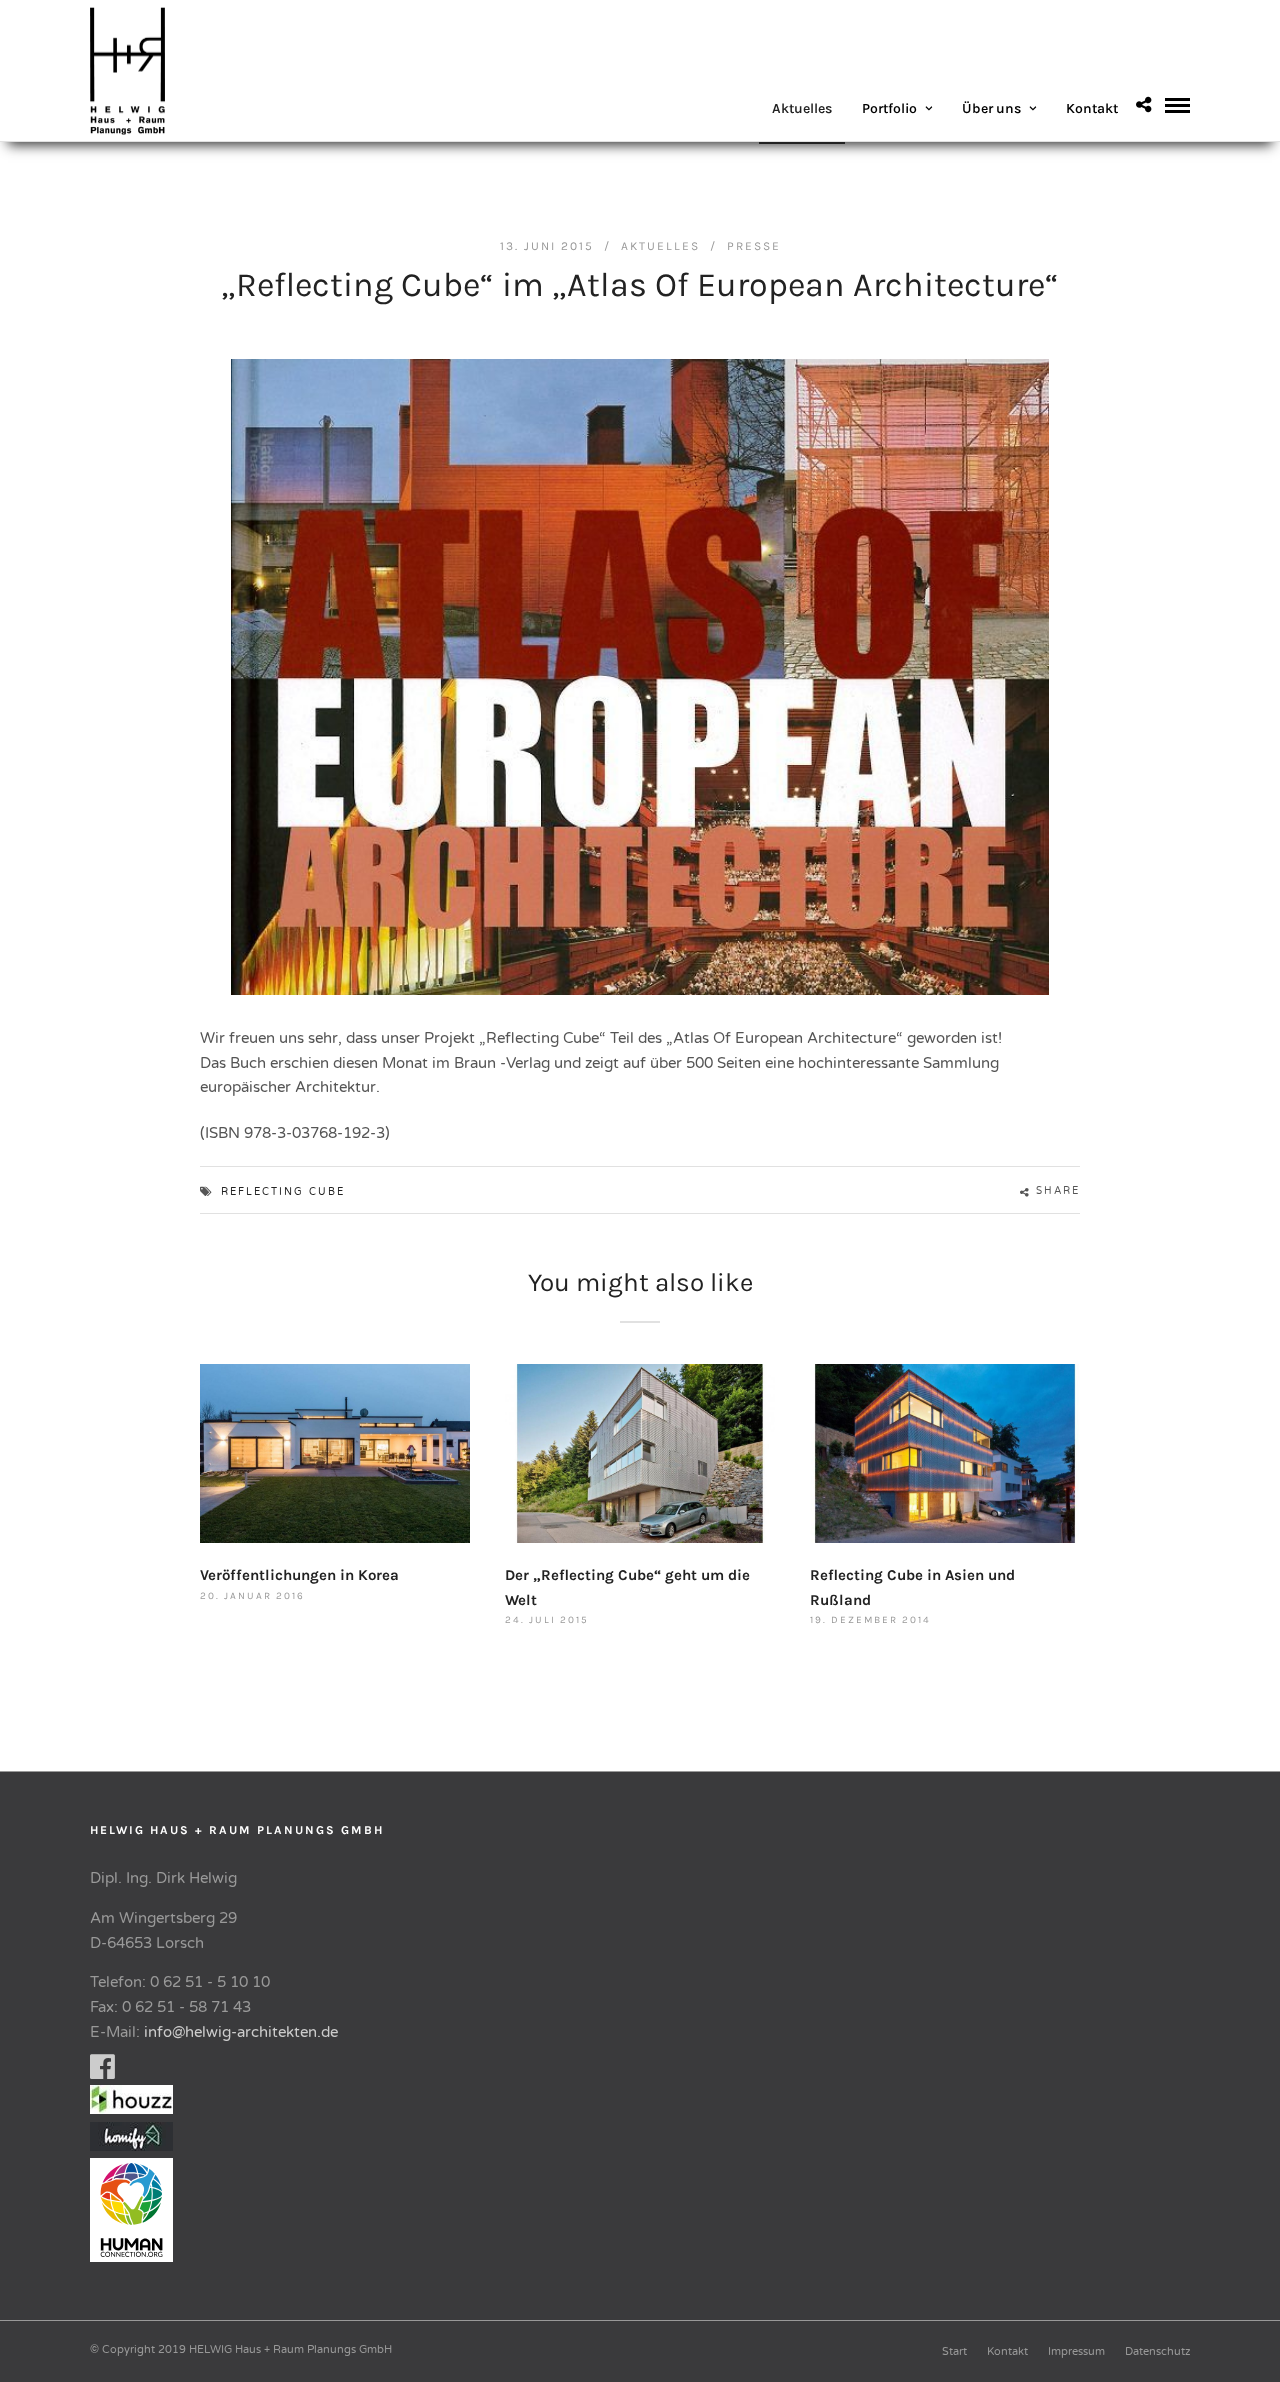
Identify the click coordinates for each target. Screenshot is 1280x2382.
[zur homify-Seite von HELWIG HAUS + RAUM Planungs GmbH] (131, 2146)
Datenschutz (1157, 2351)
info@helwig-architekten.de (241, 2032)
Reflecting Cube (283, 1192)
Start (954, 2351)
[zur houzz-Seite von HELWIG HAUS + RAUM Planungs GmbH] (136, 2109)
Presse (754, 246)
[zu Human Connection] (136, 2257)
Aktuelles (802, 108)
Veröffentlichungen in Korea (299, 1575)
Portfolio (889, 108)
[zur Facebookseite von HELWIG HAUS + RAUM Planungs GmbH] (102, 2072)
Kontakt (1092, 108)
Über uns (991, 108)
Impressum (1076, 2351)
